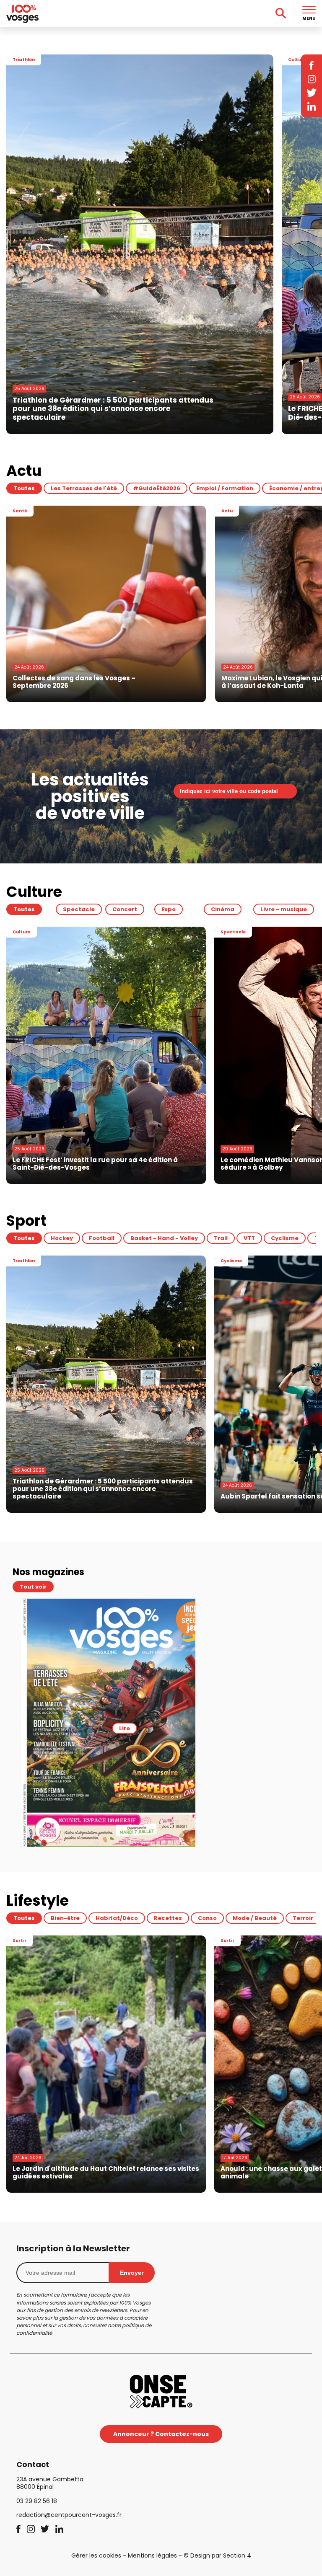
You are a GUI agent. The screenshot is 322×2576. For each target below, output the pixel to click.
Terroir (303, 1918)
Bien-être (65, 1918)
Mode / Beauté (255, 1918)
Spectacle (79, 909)
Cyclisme (285, 1238)
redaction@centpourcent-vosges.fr (69, 2515)
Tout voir (33, 1587)
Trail (221, 1238)
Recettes (168, 1918)
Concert (125, 909)
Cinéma (223, 909)
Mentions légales (152, 2555)
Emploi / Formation (225, 488)
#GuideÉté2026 (157, 488)
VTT (249, 1238)
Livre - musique (284, 909)
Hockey (62, 1238)
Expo (169, 909)
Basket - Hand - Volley (164, 1238)
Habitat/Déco (117, 1918)
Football (102, 1238)
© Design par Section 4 (217, 2555)
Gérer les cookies (96, 2555)
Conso (207, 1918)
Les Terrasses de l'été (84, 488)
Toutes (24, 488)
